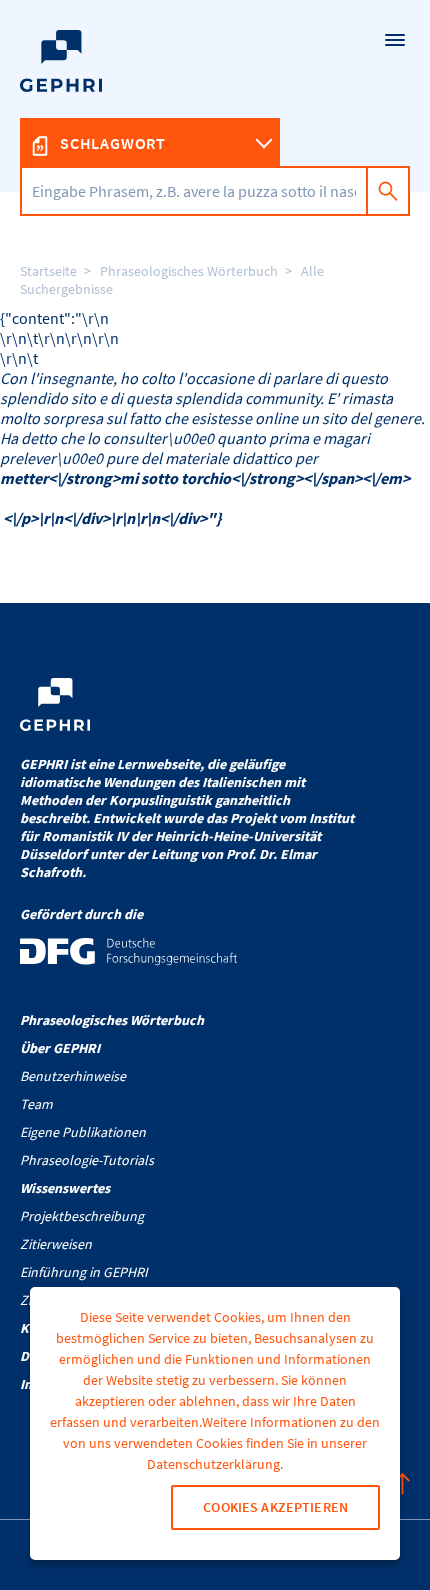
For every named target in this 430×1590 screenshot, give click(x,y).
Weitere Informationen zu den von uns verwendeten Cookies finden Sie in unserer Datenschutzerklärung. (221, 1443)
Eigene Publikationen (83, 1132)
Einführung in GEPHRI (84, 1272)
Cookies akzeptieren (275, 1507)
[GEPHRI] (215, 96)
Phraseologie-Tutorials (87, 1160)
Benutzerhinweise (73, 1076)
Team (36, 1104)
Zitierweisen (56, 1244)
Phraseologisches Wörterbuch (189, 271)
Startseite (48, 271)
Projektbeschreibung (82, 1216)
